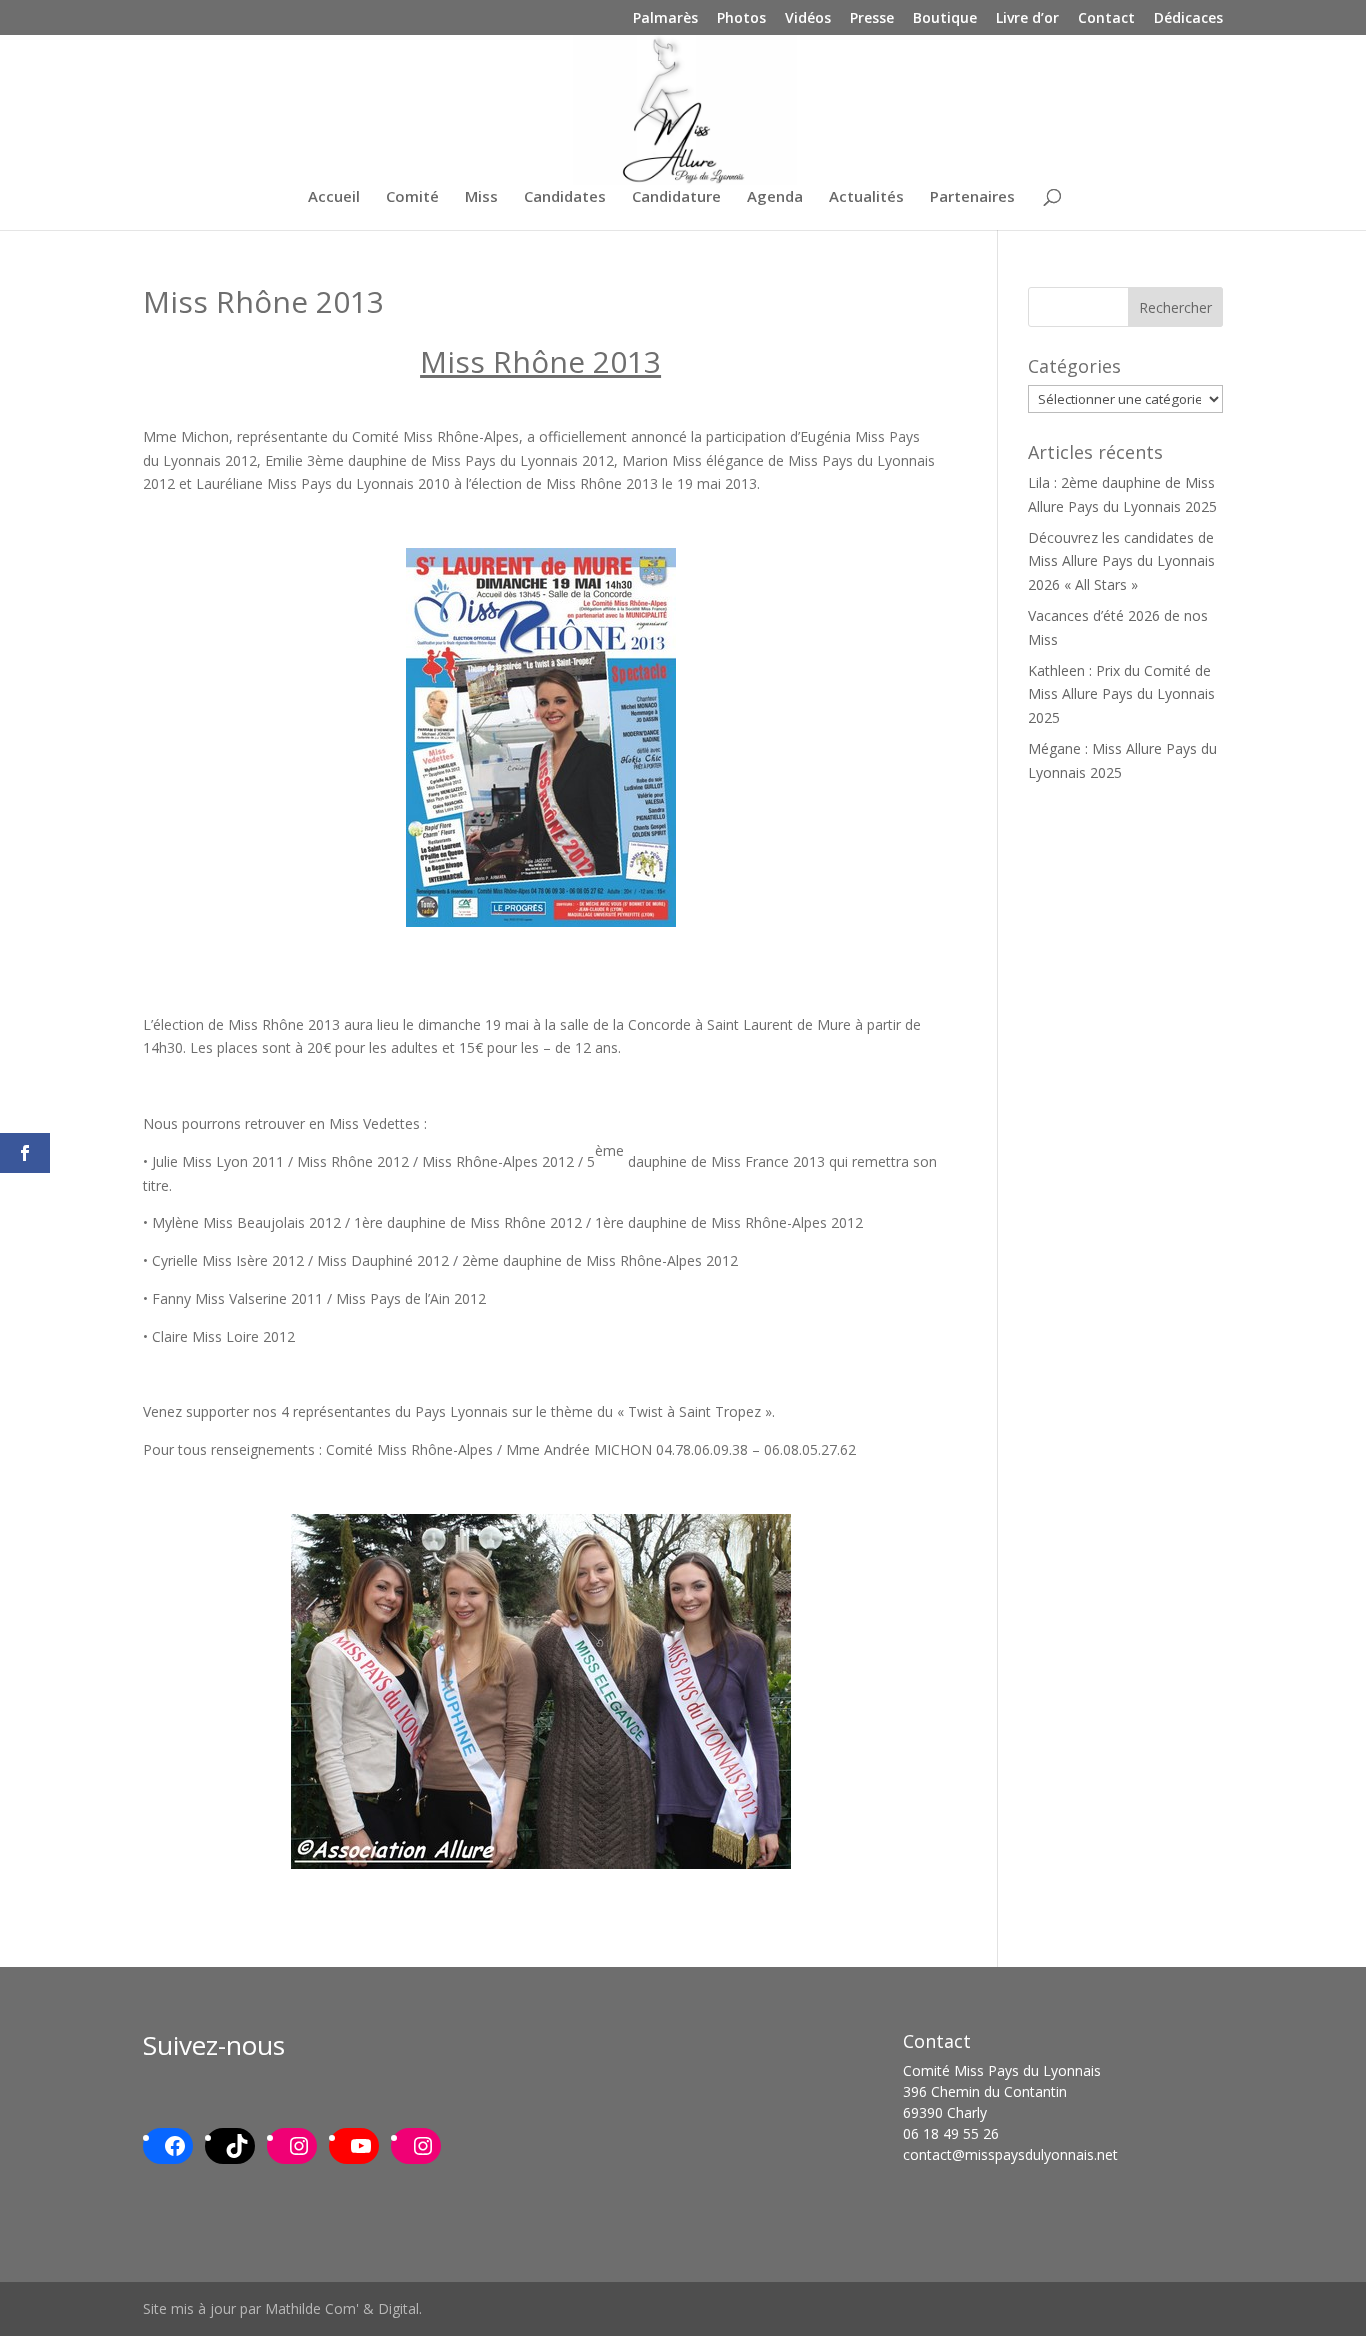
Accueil (334, 197)
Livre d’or (1027, 19)
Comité (412, 197)
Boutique (945, 19)
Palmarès (665, 19)
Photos (741, 19)
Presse (872, 19)
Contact (1106, 19)
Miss (481, 197)
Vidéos (808, 19)
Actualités (866, 197)
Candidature (676, 197)
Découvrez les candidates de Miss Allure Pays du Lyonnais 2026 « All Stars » (1121, 561)
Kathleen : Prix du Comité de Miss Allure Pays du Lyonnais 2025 (1121, 694)
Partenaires (972, 197)
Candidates (565, 197)
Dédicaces (1188, 19)
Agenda (775, 197)
